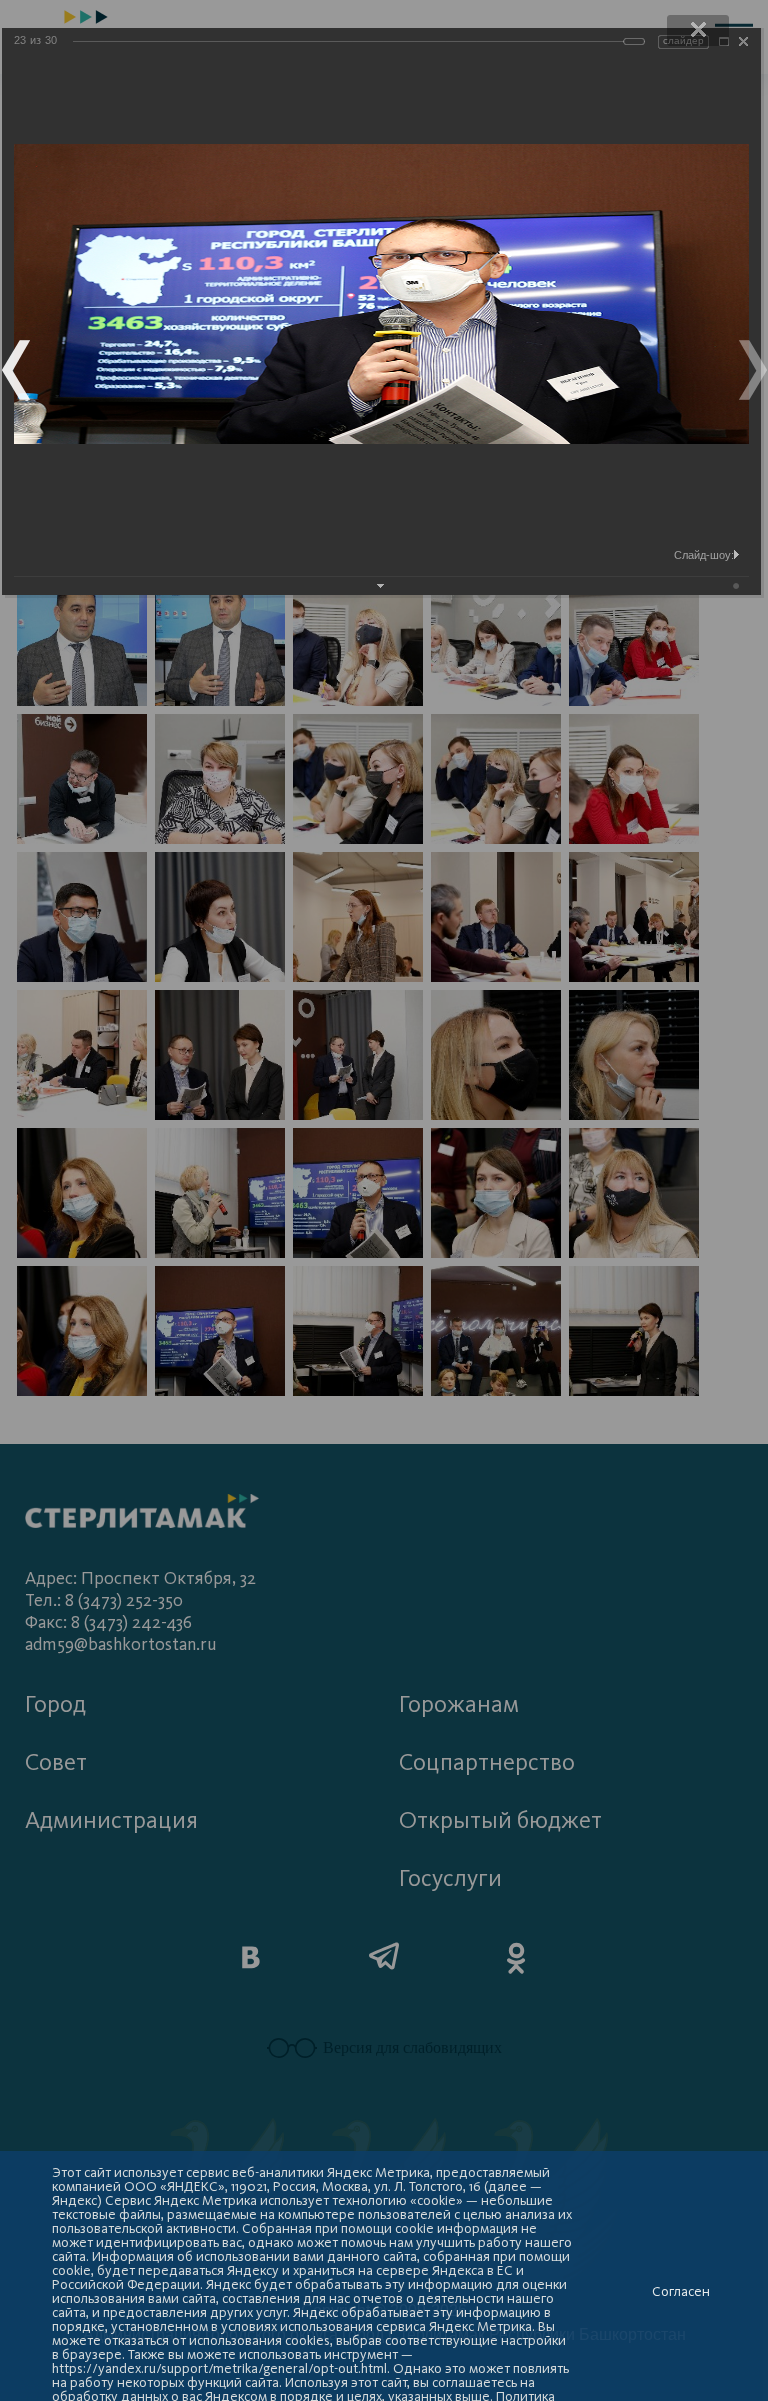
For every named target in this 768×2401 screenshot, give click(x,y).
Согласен (681, 2292)
